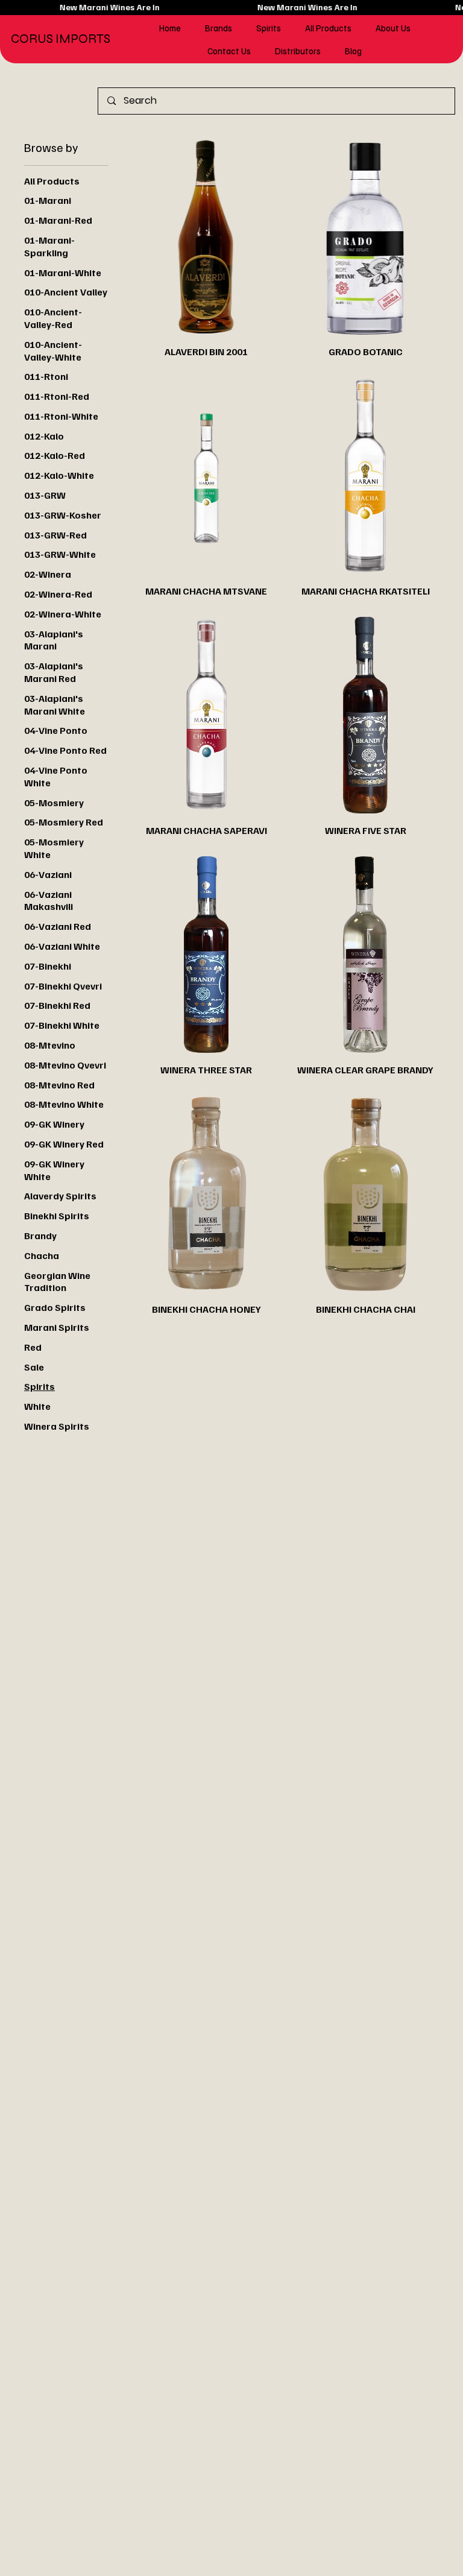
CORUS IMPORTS (61, 39)
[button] (219, 28)
